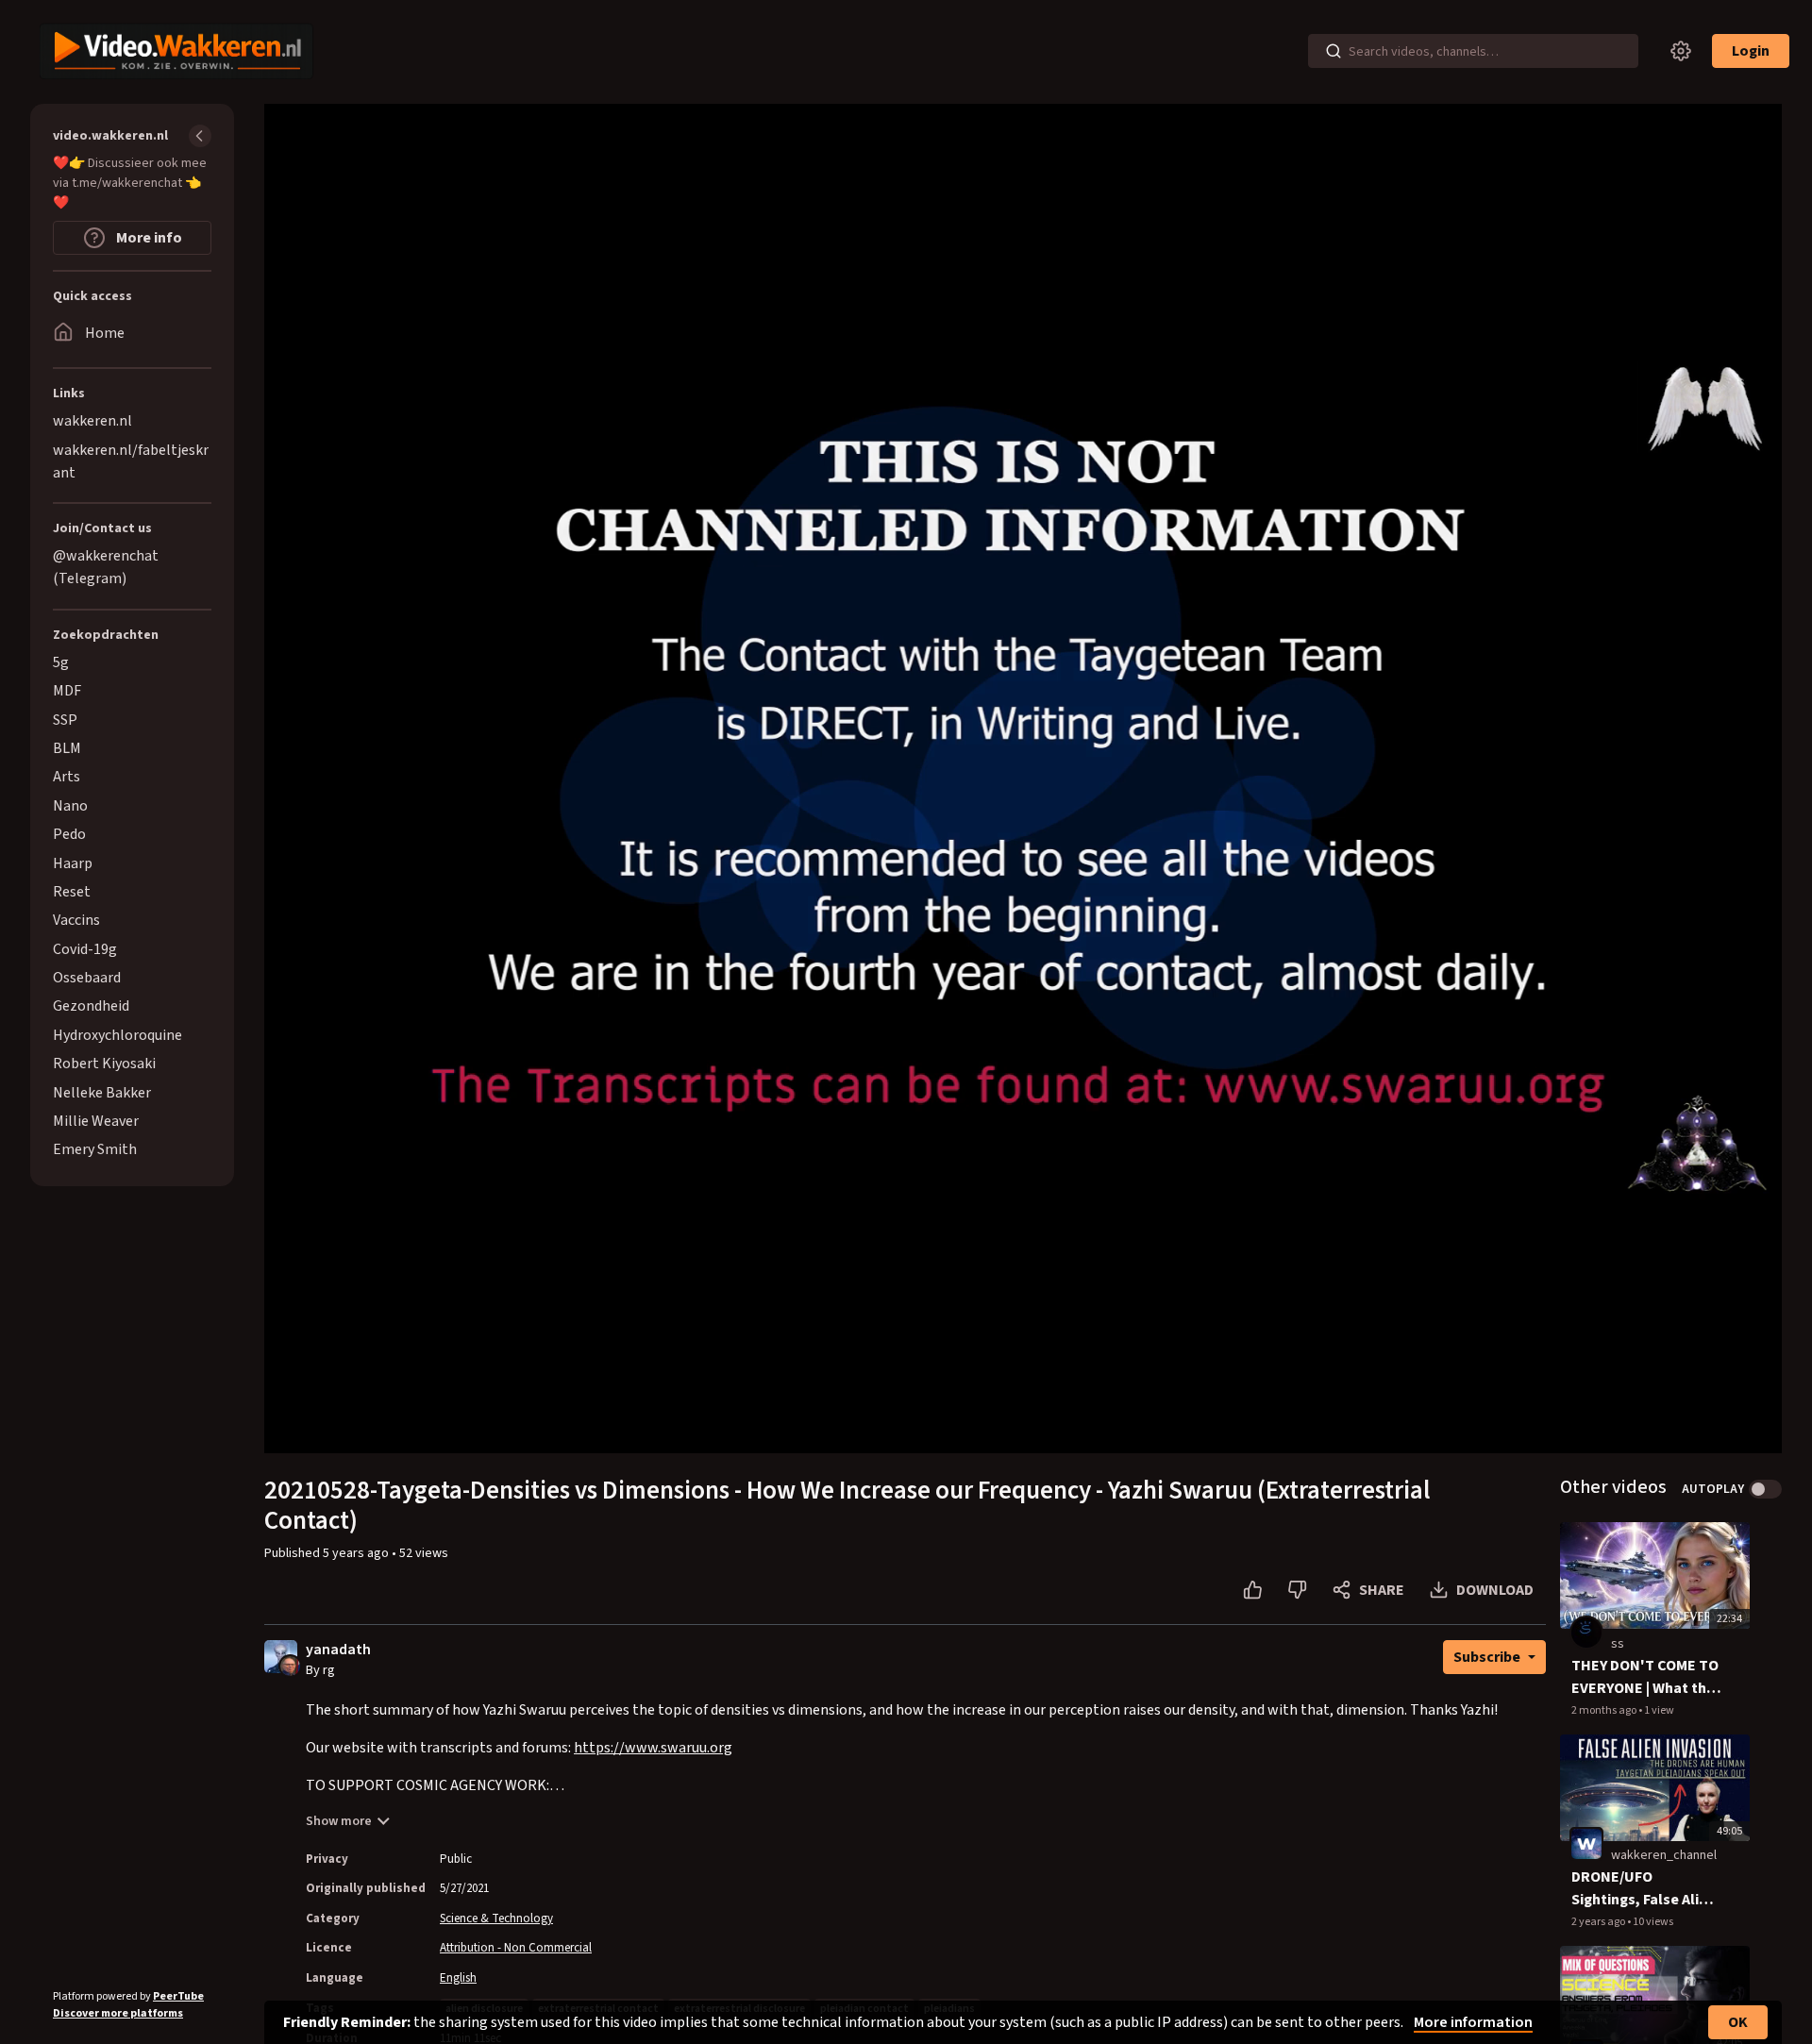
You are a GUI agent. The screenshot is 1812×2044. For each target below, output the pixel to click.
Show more (339, 1821)
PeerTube (178, 1996)
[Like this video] (1253, 1590)
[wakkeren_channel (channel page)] (1586, 1844)
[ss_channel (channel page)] (1586, 1632)
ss (1618, 1644)
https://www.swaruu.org (653, 1748)
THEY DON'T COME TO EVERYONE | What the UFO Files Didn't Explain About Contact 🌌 (1645, 1677)
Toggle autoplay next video (1765, 1489)
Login (1751, 51)
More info (148, 238)
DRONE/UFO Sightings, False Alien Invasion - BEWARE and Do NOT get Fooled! (1644, 1889)
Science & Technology (496, 1918)
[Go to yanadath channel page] (290, 1666)
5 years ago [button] (357, 1553)
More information (1473, 2022)
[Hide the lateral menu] (200, 136)
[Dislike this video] (1297, 1590)
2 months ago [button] (1605, 1710)
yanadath (338, 1650)
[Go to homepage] (172, 51)
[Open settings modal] (1681, 51)
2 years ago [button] (1599, 1922)
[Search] (1334, 51)
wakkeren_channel (1664, 1855)
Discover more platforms (118, 2013)
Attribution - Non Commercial (516, 1948)
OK (1738, 2022)
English (458, 1978)
